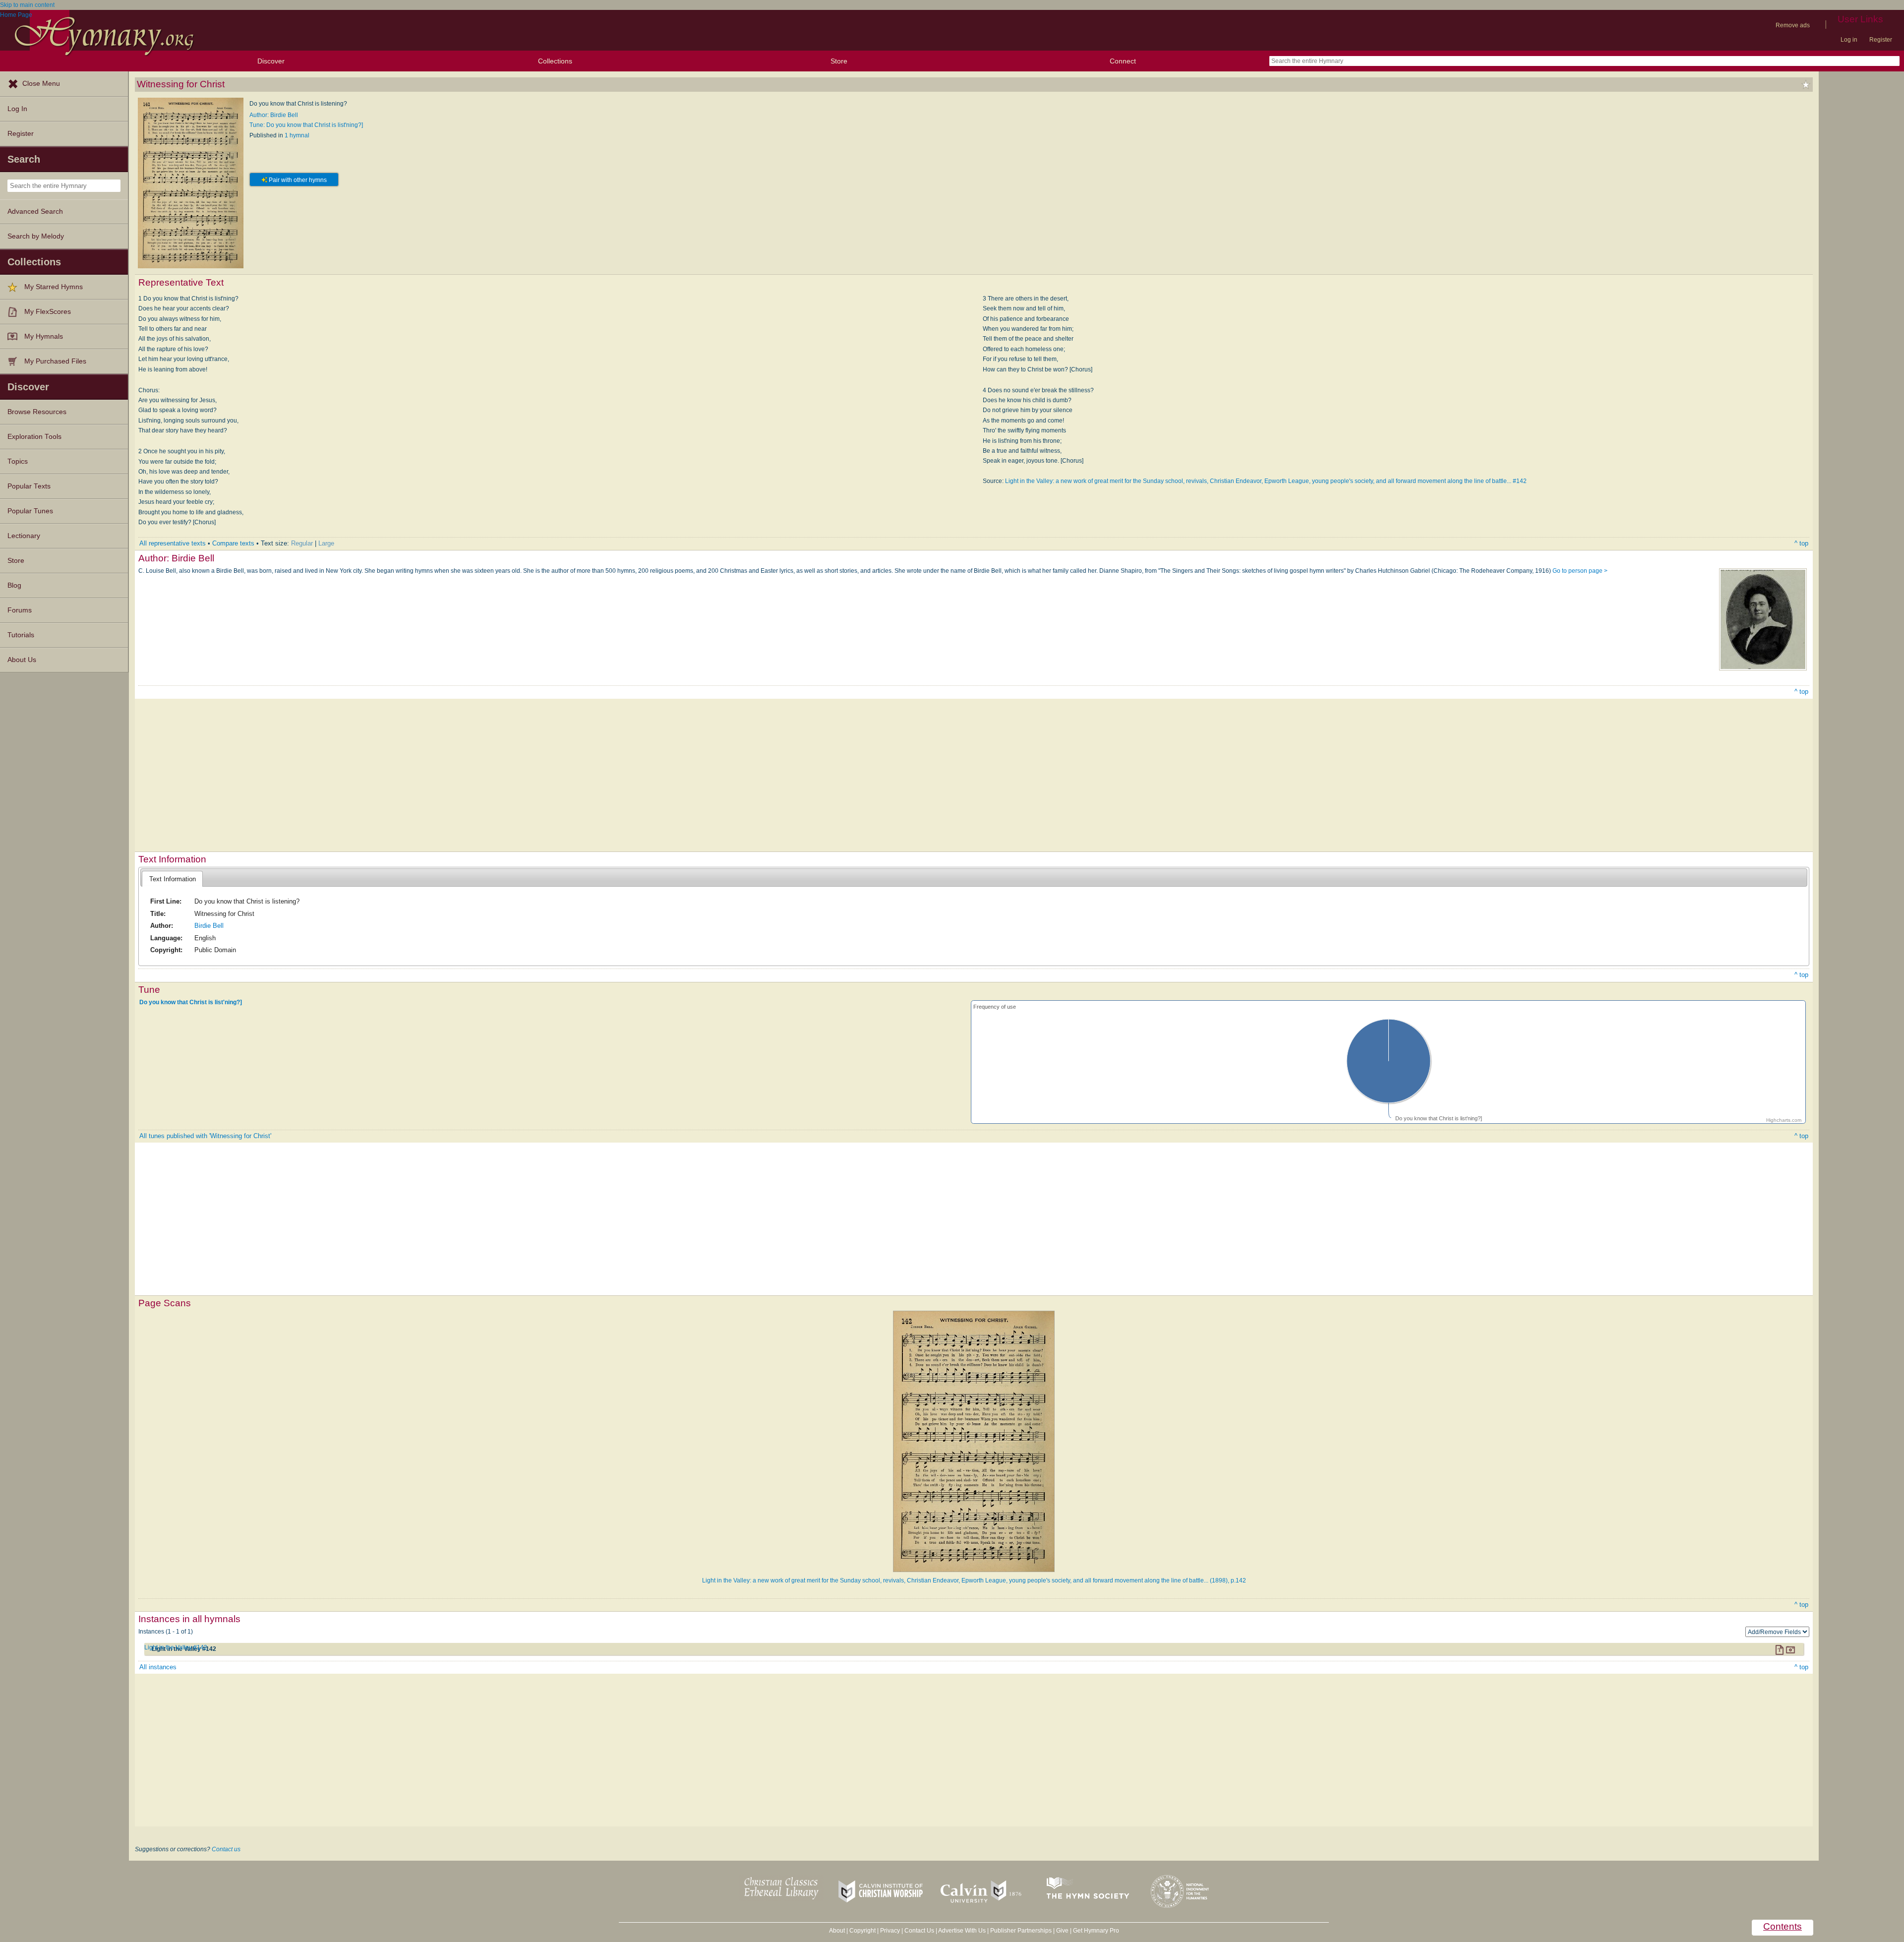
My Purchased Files (55, 361)
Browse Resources (37, 412)
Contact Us (919, 1931)
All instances (158, 1667)
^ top (1801, 543)
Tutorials (21, 635)
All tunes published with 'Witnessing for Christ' (205, 1136)
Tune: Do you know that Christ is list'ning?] (306, 125)
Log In (17, 109)
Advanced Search (35, 212)
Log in (1849, 40)
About (837, 1931)
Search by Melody (36, 236)
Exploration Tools (34, 437)
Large (326, 543)
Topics (18, 461)
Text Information (173, 879)
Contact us (226, 1849)
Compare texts (233, 543)
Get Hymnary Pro (1096, 1931)
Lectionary (24, 536)
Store (839, 61)
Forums (20, 610)
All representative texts (173, 543)
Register (1881, 40)
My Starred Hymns (54, 287)
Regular (302, 543)
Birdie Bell (209, 926)
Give (1062, 1931)
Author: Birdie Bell (274, 115)
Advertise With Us (962, 1931)
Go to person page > (1580, 571)
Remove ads (1793, 25)
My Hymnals (44, 336)
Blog (14, 585)
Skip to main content (27, 5)
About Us (22, 660)
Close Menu (41, 84)
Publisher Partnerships (1021, 1931)
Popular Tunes (30, 511)
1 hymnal (297, 135)
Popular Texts (29, 486)
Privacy (890, 1931)
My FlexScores (48, 312)
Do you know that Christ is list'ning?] (191, 1002)
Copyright (863, 1931)
